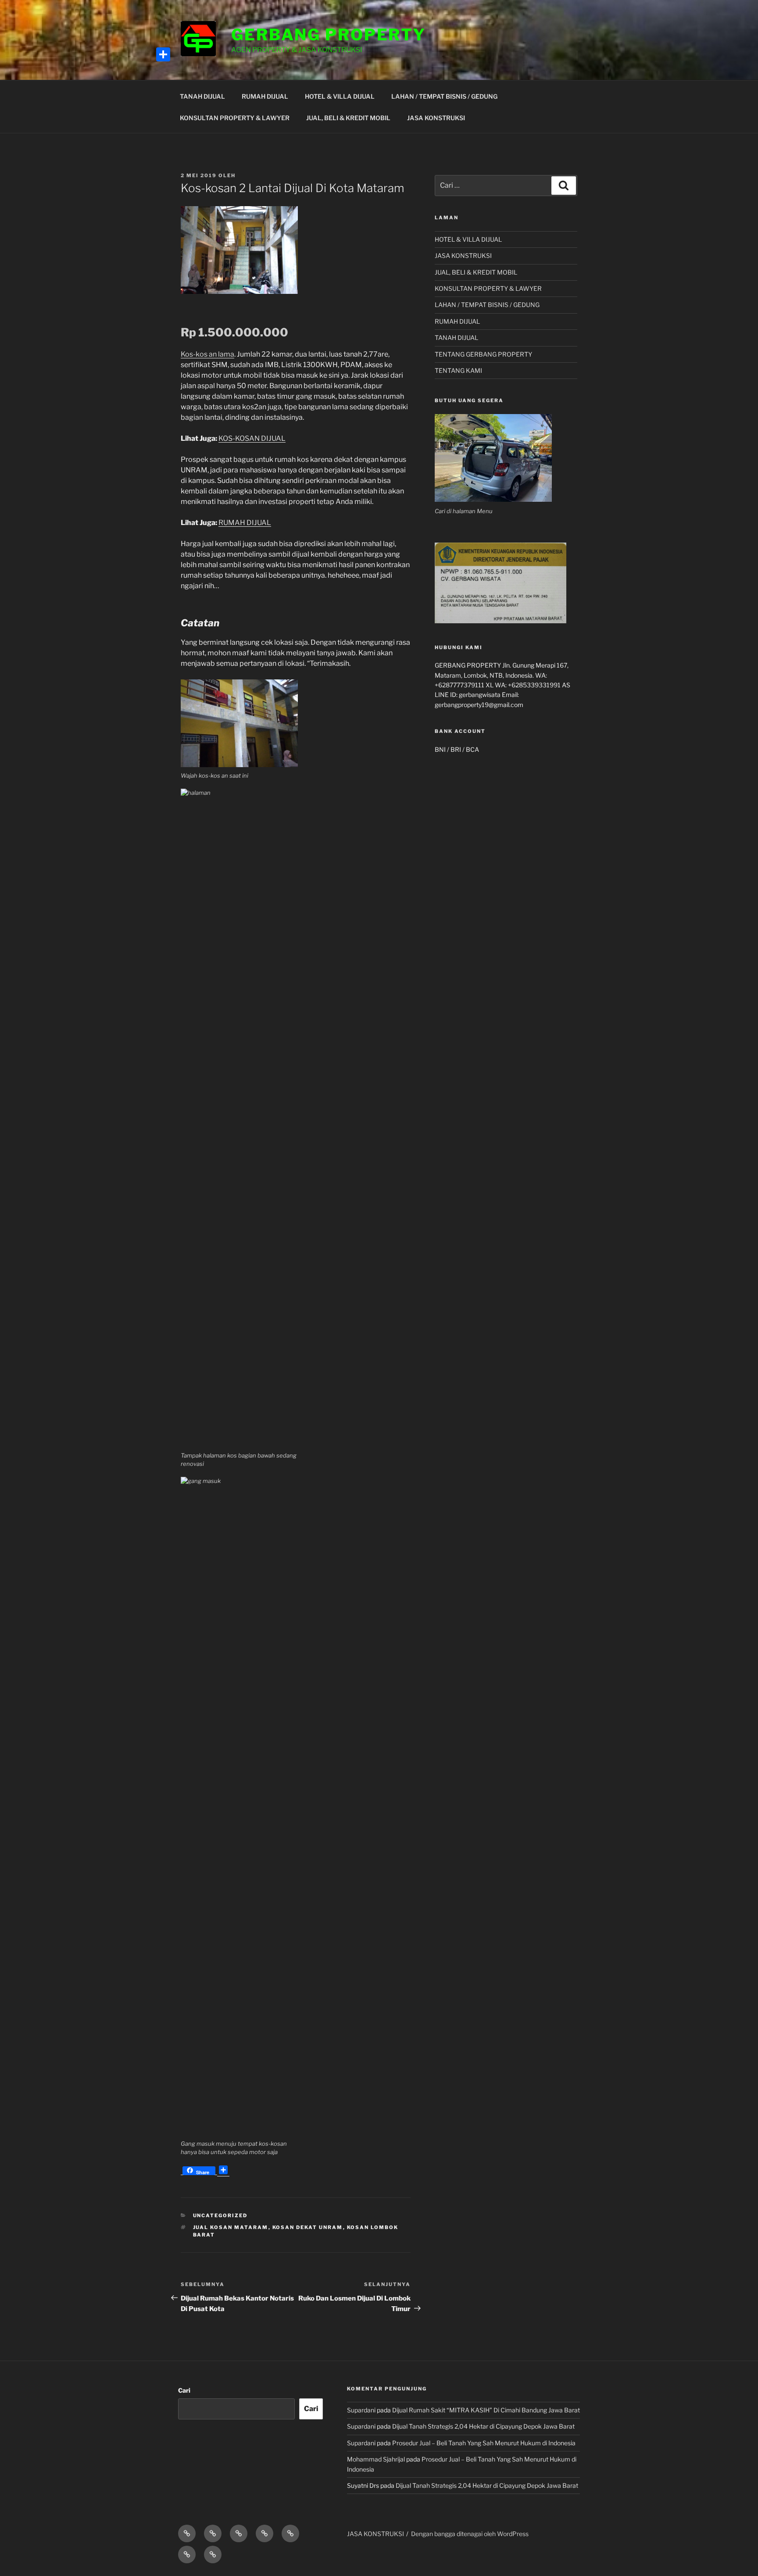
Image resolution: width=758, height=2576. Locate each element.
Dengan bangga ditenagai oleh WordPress (470, 2534)
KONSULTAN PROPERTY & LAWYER (235, 118)
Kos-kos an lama (207, 354)
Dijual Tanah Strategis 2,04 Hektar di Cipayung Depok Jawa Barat (483, 2426)
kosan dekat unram (308, 2227)
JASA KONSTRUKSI (436, 118)
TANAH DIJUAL (202, 96)
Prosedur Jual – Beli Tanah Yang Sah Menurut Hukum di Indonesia (484, 2443)
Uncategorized (220, 2215)
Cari (184, 2390)
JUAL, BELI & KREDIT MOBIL (348, 118)
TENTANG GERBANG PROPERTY (483, 354)
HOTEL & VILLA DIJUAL (340, 96)
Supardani (361, 2410)
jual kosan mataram (231, 2227)
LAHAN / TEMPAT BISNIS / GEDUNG (444, 96)
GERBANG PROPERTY (329, 35)
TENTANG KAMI (458, 370)
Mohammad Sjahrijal (376, 2459)
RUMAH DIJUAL (265, 96)
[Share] (163, 54)
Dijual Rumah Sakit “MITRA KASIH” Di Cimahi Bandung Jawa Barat (486, 2410)
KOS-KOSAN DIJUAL (252, 438)
